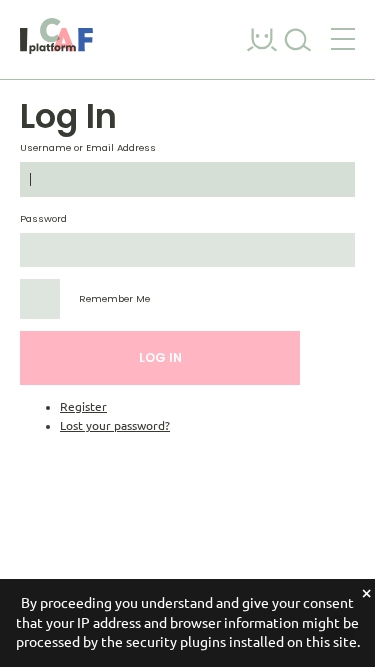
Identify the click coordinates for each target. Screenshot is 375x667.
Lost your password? (115, 425)
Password (43, 218)
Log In (160, 357)
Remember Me (114, 298)
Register (83, 406)
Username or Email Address (88, 147)
